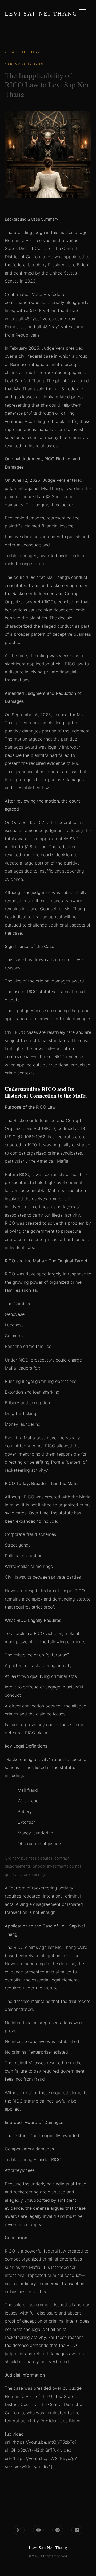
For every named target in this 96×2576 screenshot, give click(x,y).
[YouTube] (38, 2530)
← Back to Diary (23, 52)
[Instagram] (19, 2530)
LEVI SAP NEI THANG (41, 14)
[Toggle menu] (82, 12)
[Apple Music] (77, 2530)
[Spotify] (58, 2530)
